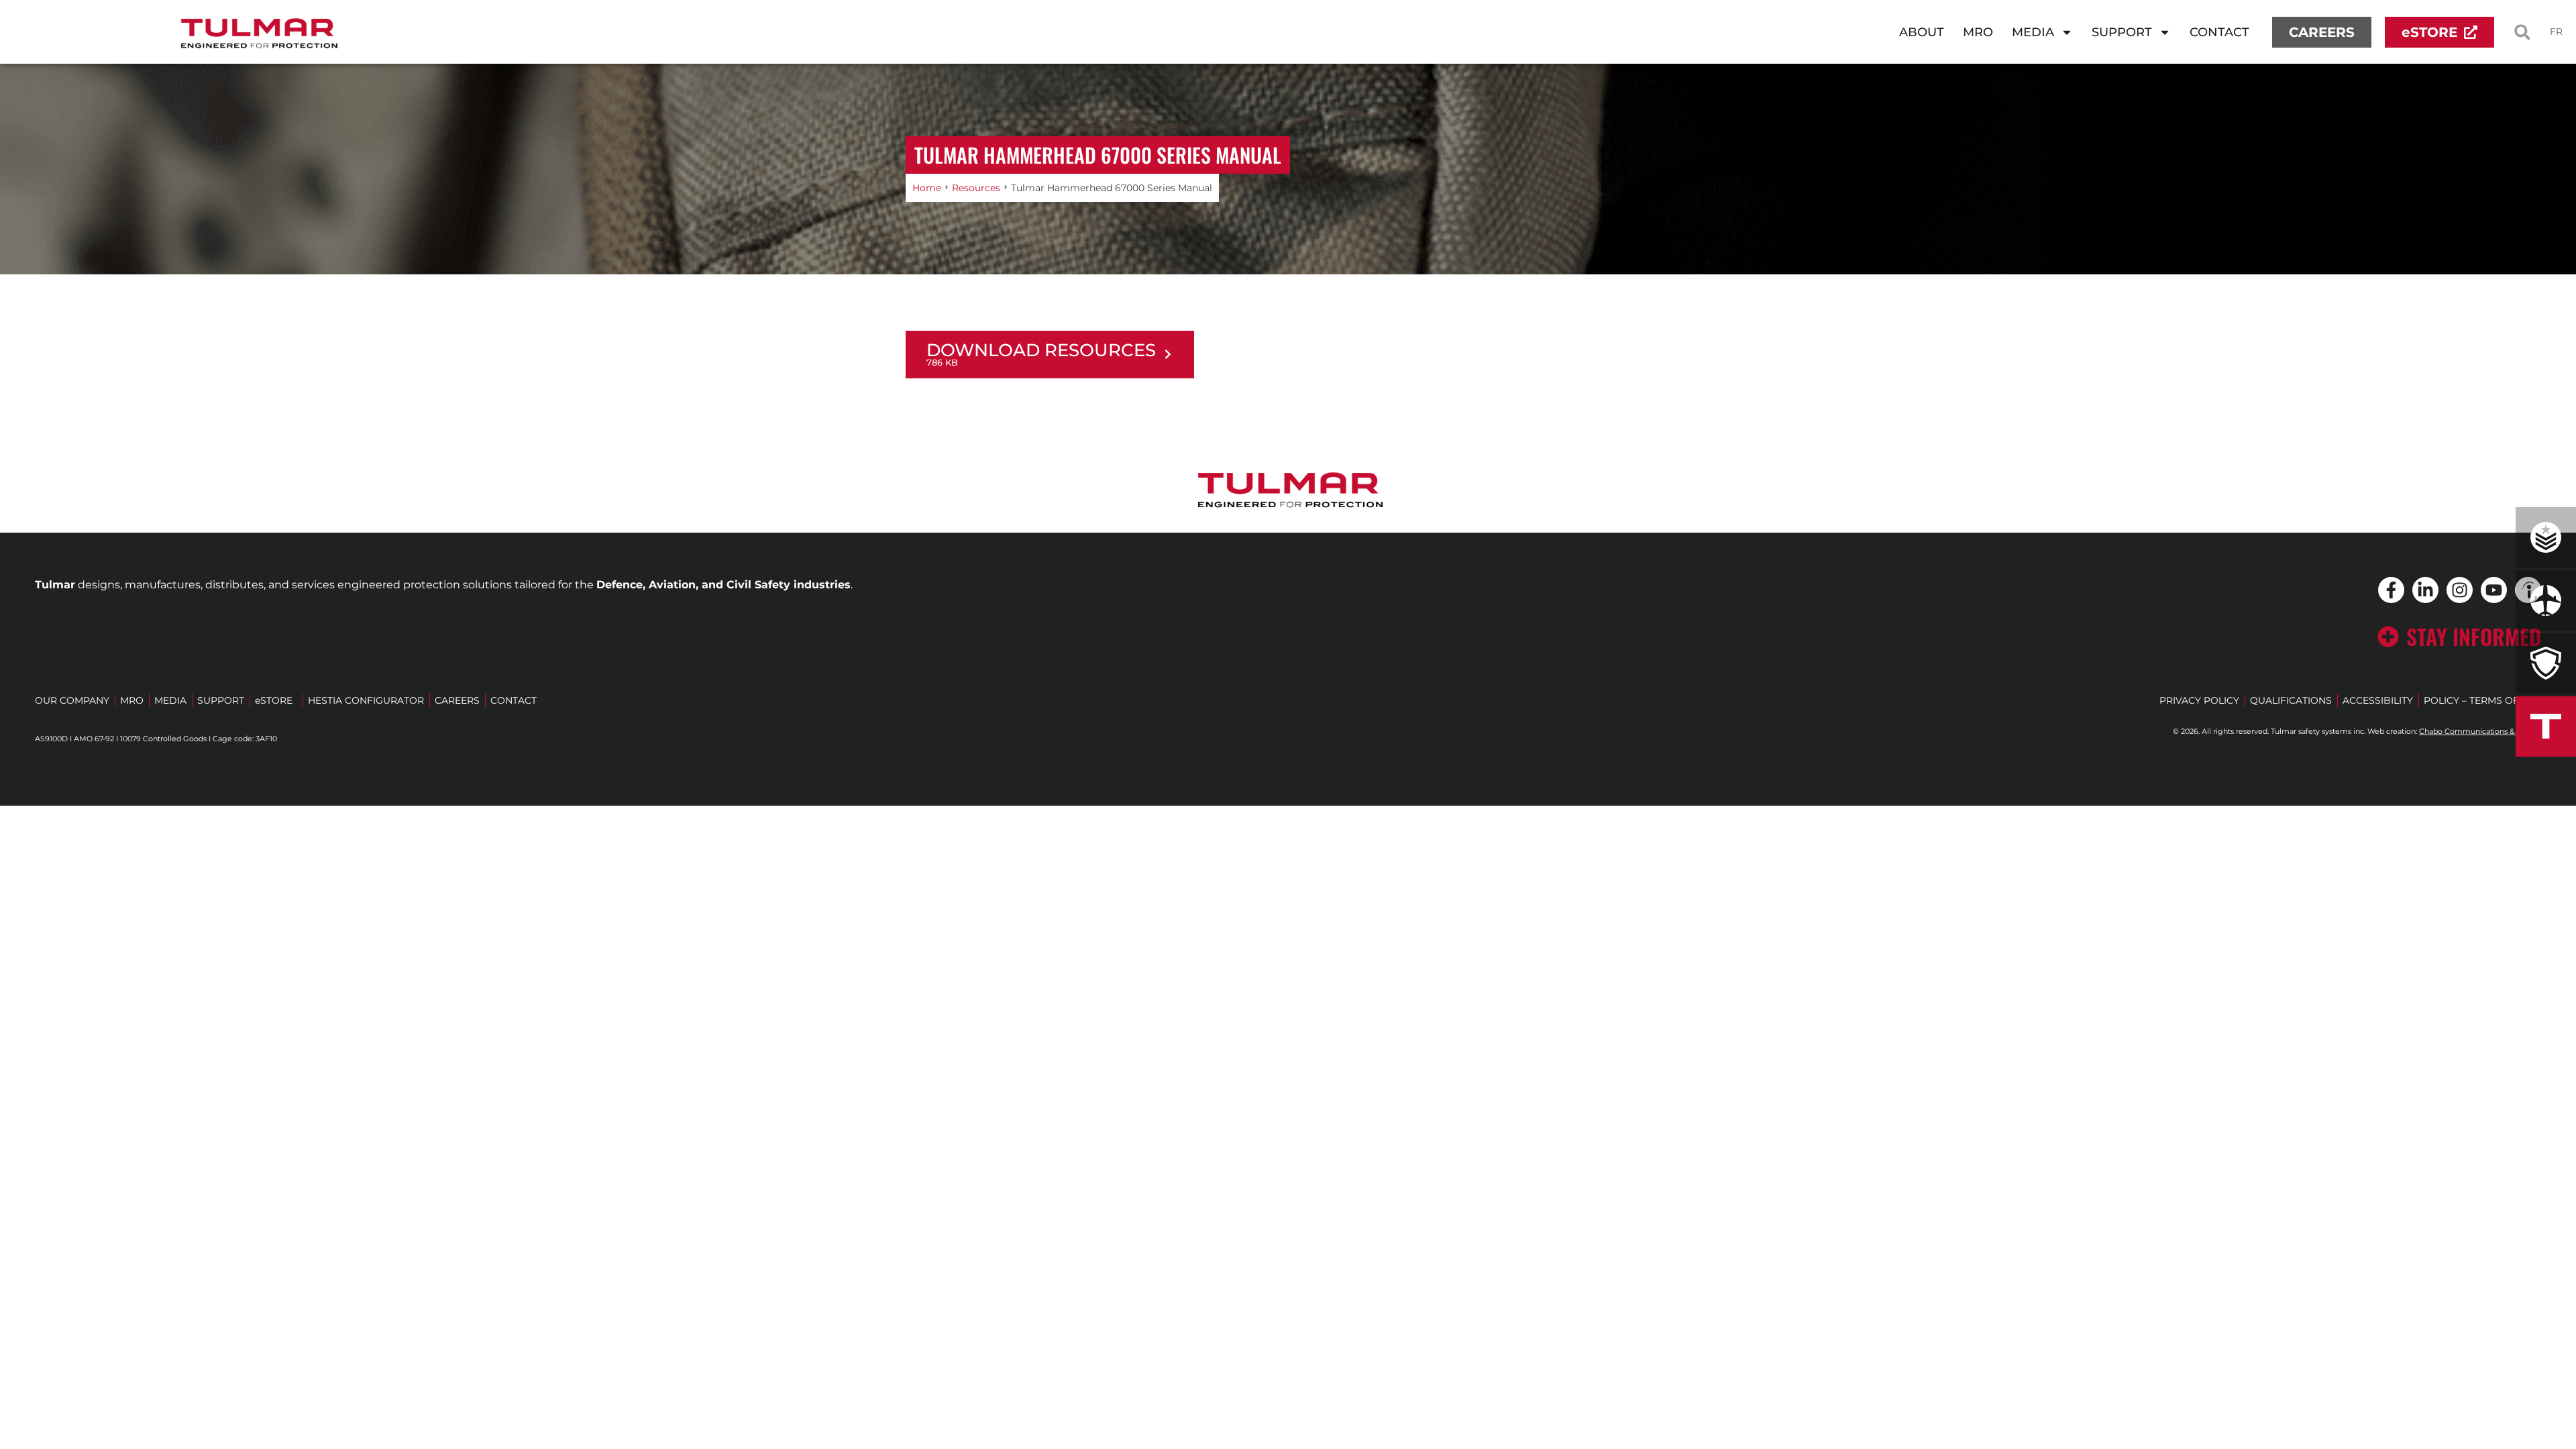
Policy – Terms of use (2482, 700)
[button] (2522, 32)
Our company (72, 700)
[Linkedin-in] (2425, 590)
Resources (976, 188)
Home (927, 188)
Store (274, 700)
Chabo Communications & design (2480, 731)
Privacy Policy (2199, 700)
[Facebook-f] (2391, 590)
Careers (457, 700)
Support (2122, 32)
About (1922, 32)
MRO (1982, 36)
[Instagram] (2460, 590)
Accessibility (2378, 700)
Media (2033, 32)
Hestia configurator (366, 700)
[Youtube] (2494, 590)
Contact (2219, 32)
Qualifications (2291, 700)
